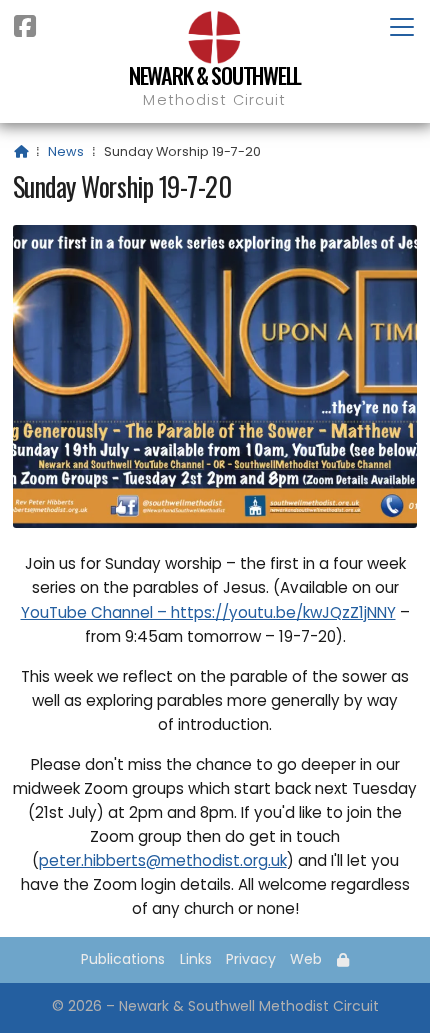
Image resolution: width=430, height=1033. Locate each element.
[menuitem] (343, 960)
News (66, 151)
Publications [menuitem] (123, 959)
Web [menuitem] (306, 959)
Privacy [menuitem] (251, 959)
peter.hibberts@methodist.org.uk (163, 860)
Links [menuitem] (196, 959)
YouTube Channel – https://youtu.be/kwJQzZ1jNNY (208, 612)
